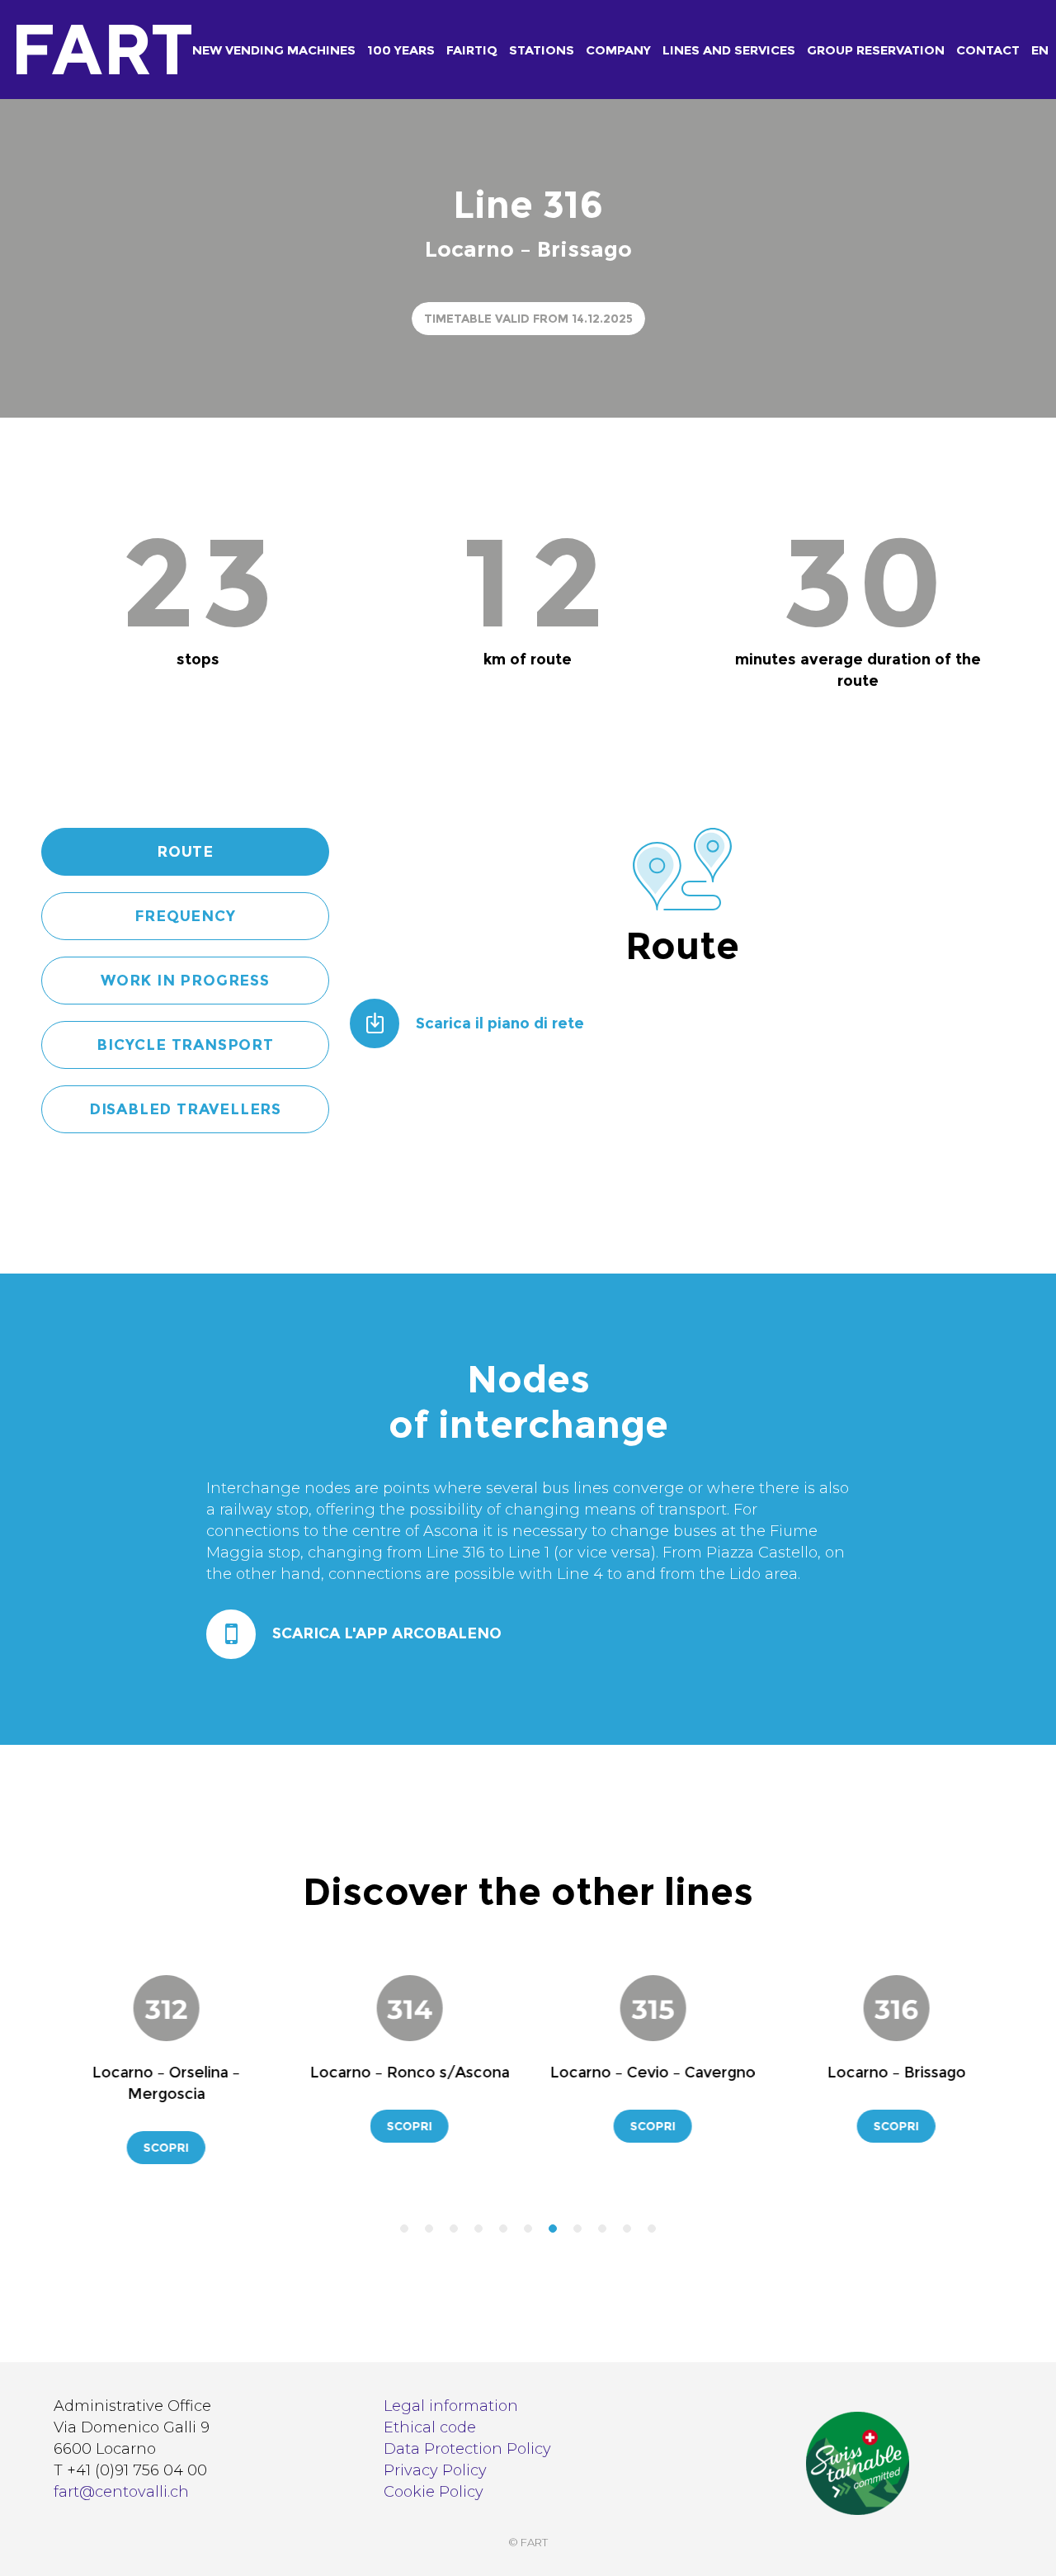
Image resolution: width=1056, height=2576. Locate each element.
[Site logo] (68, 50)
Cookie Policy (434, 2492)
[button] (404, 2229)
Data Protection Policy (467, 2449)
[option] (298, 2057)
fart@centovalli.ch (121, 2492)
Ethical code (430, 2427)
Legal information (451, 2406)
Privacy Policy (435, 2470)
